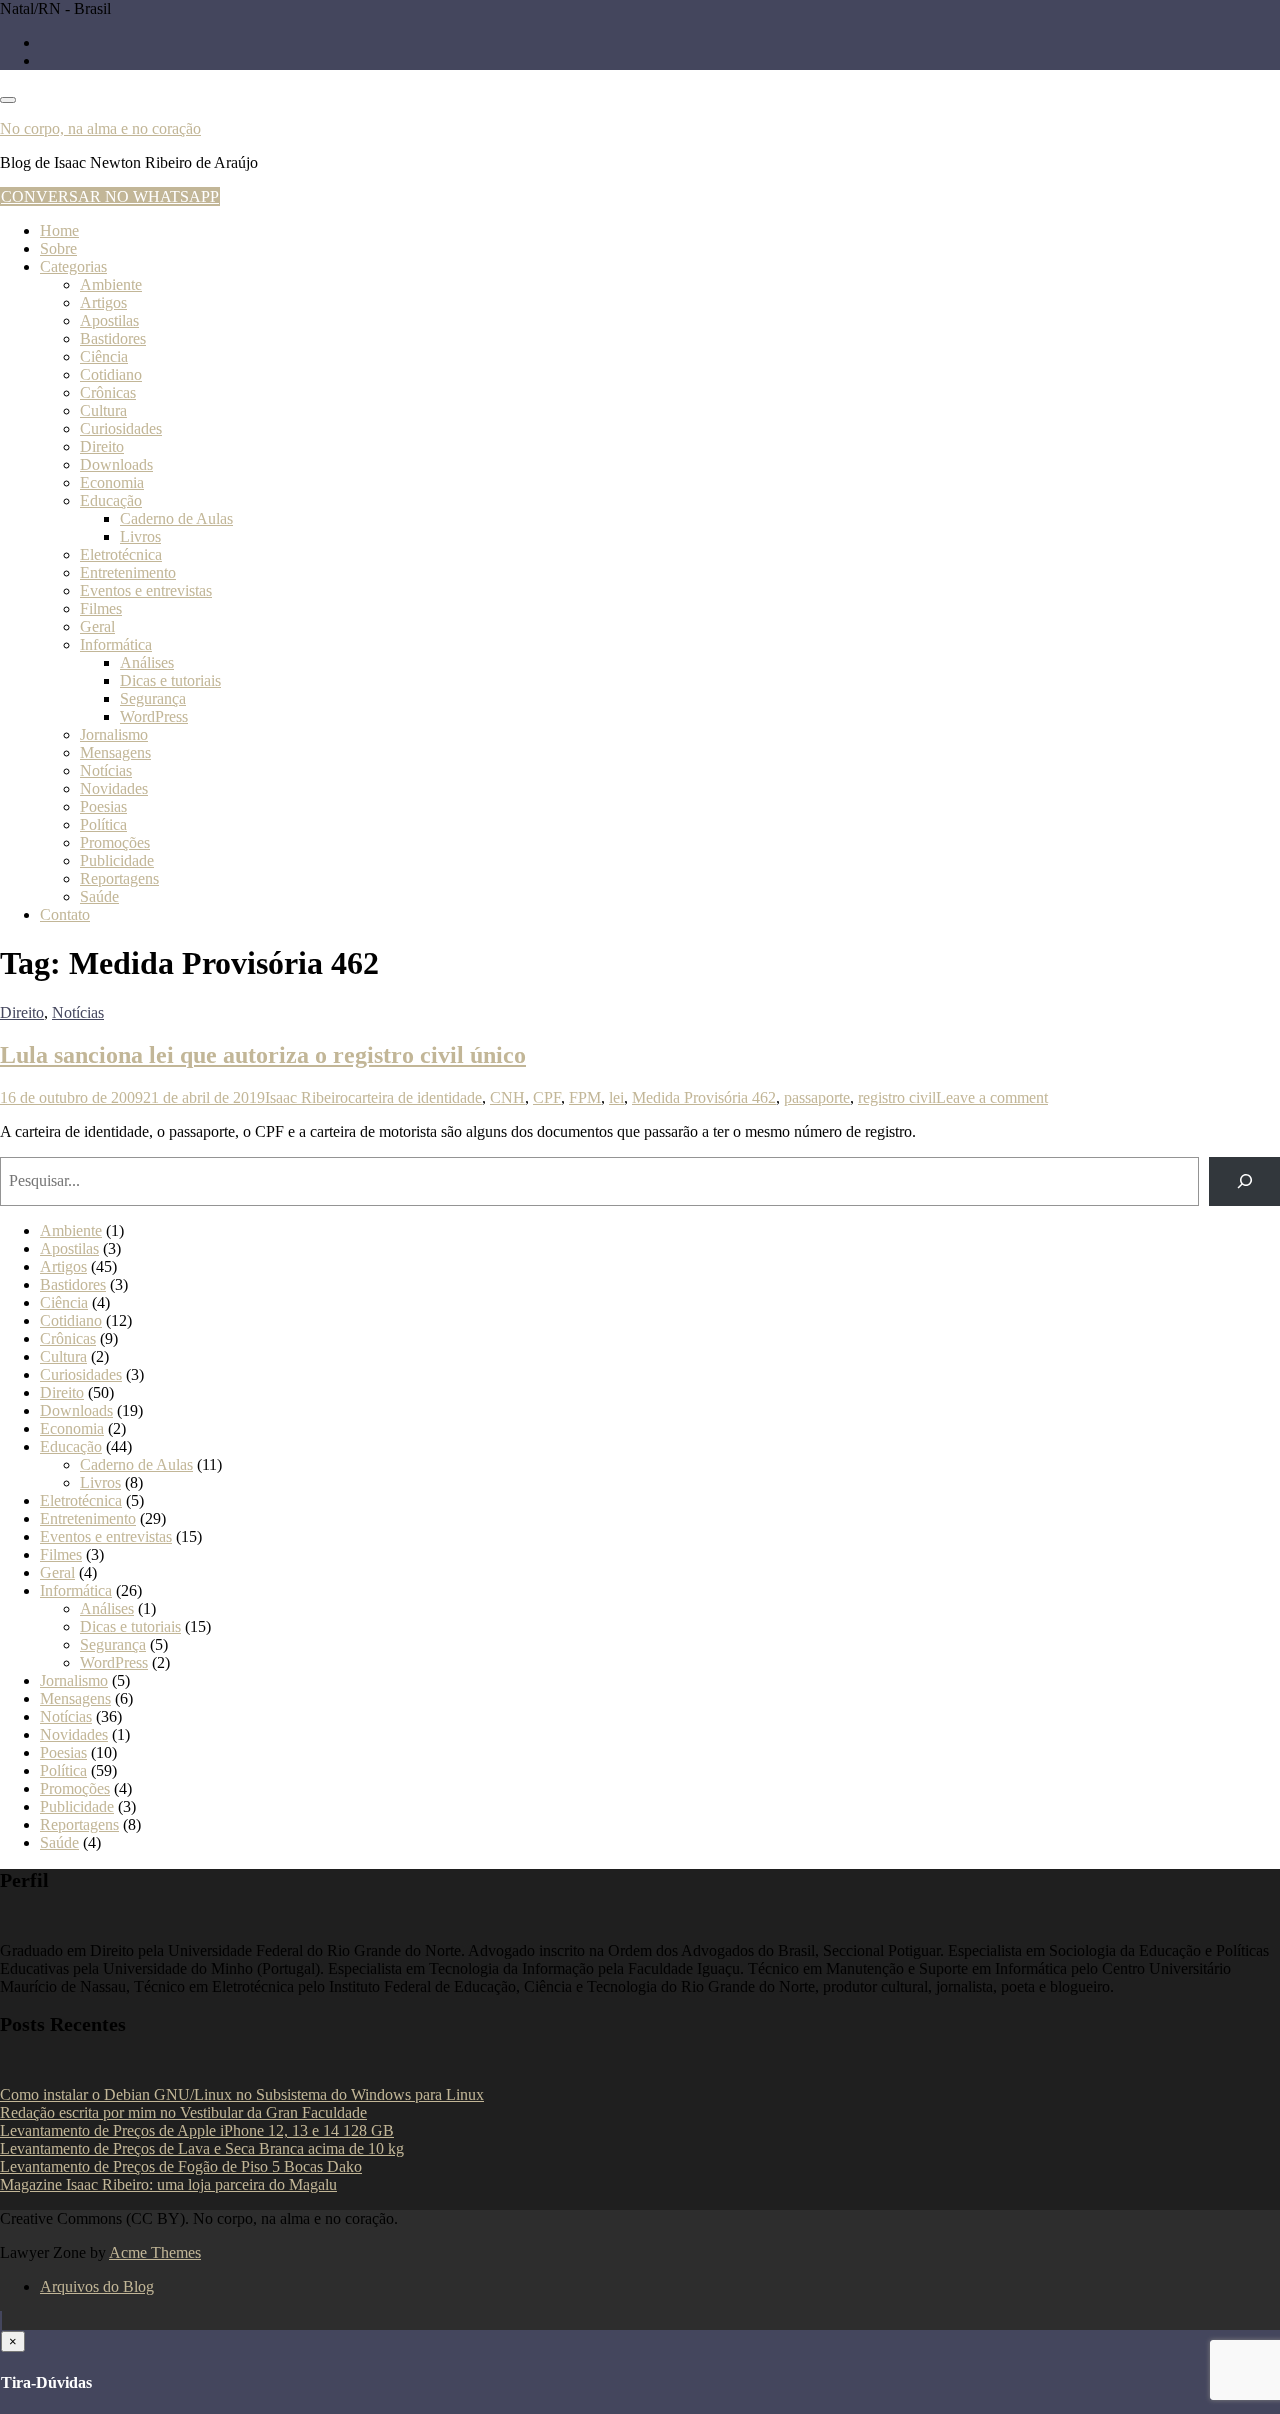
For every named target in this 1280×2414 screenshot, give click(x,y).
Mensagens (115, 752)
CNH (507, 1097)
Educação (111, 500)
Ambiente (111, 284)
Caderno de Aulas (176, 518)
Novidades (114, 788)
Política (103, 824)
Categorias (73, 266)
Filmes (101, 608)
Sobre (58, 248)
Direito (102, 446)
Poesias (103, 806)
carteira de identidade (415, 1097)
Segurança (153, 698)
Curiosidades (121, 428)
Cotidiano (111, 374)
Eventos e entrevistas (146, 590)
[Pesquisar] (1244, 1181)
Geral (97, 626)
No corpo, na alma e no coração (100, 128)
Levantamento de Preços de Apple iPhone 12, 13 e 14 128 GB (197, 2130)
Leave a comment (992, 1097)
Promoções (115, 842)
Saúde (99, 896)
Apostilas (109, 320)
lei (616, 1097)
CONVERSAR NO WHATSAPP (110, 196)
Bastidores (113, 338)
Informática (116, 644)
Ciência (104, 356)
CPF (547, 1097)
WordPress (154, 716)
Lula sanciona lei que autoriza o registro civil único (263, 1055)
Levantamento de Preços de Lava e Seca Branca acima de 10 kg (202, 2148)
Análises (147, 662)
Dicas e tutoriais (170, 680)
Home (59, 230)
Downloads (116, 464)
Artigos (103, 302)
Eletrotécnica (121, 554)
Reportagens (119, 878)
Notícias (106, 770)
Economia (112, 482)
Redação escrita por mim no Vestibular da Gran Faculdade (183, 2112)
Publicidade (117, 860)
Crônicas (108, 392)
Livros (140, 536)
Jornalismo (114, 734)
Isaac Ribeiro (306, 1097)
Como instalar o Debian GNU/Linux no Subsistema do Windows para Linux (242, 2094)
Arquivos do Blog (97, 2286)
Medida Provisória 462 (704, 1097)
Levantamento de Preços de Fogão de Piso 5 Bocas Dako (181, 2166)
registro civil (897, 1097)
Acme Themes (155, 2252)
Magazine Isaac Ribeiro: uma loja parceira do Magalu (168, 2184)
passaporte (817, 1097)
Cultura (103, 410)
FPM (585, 1097)
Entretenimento (128, 572)
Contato (65, 914)
